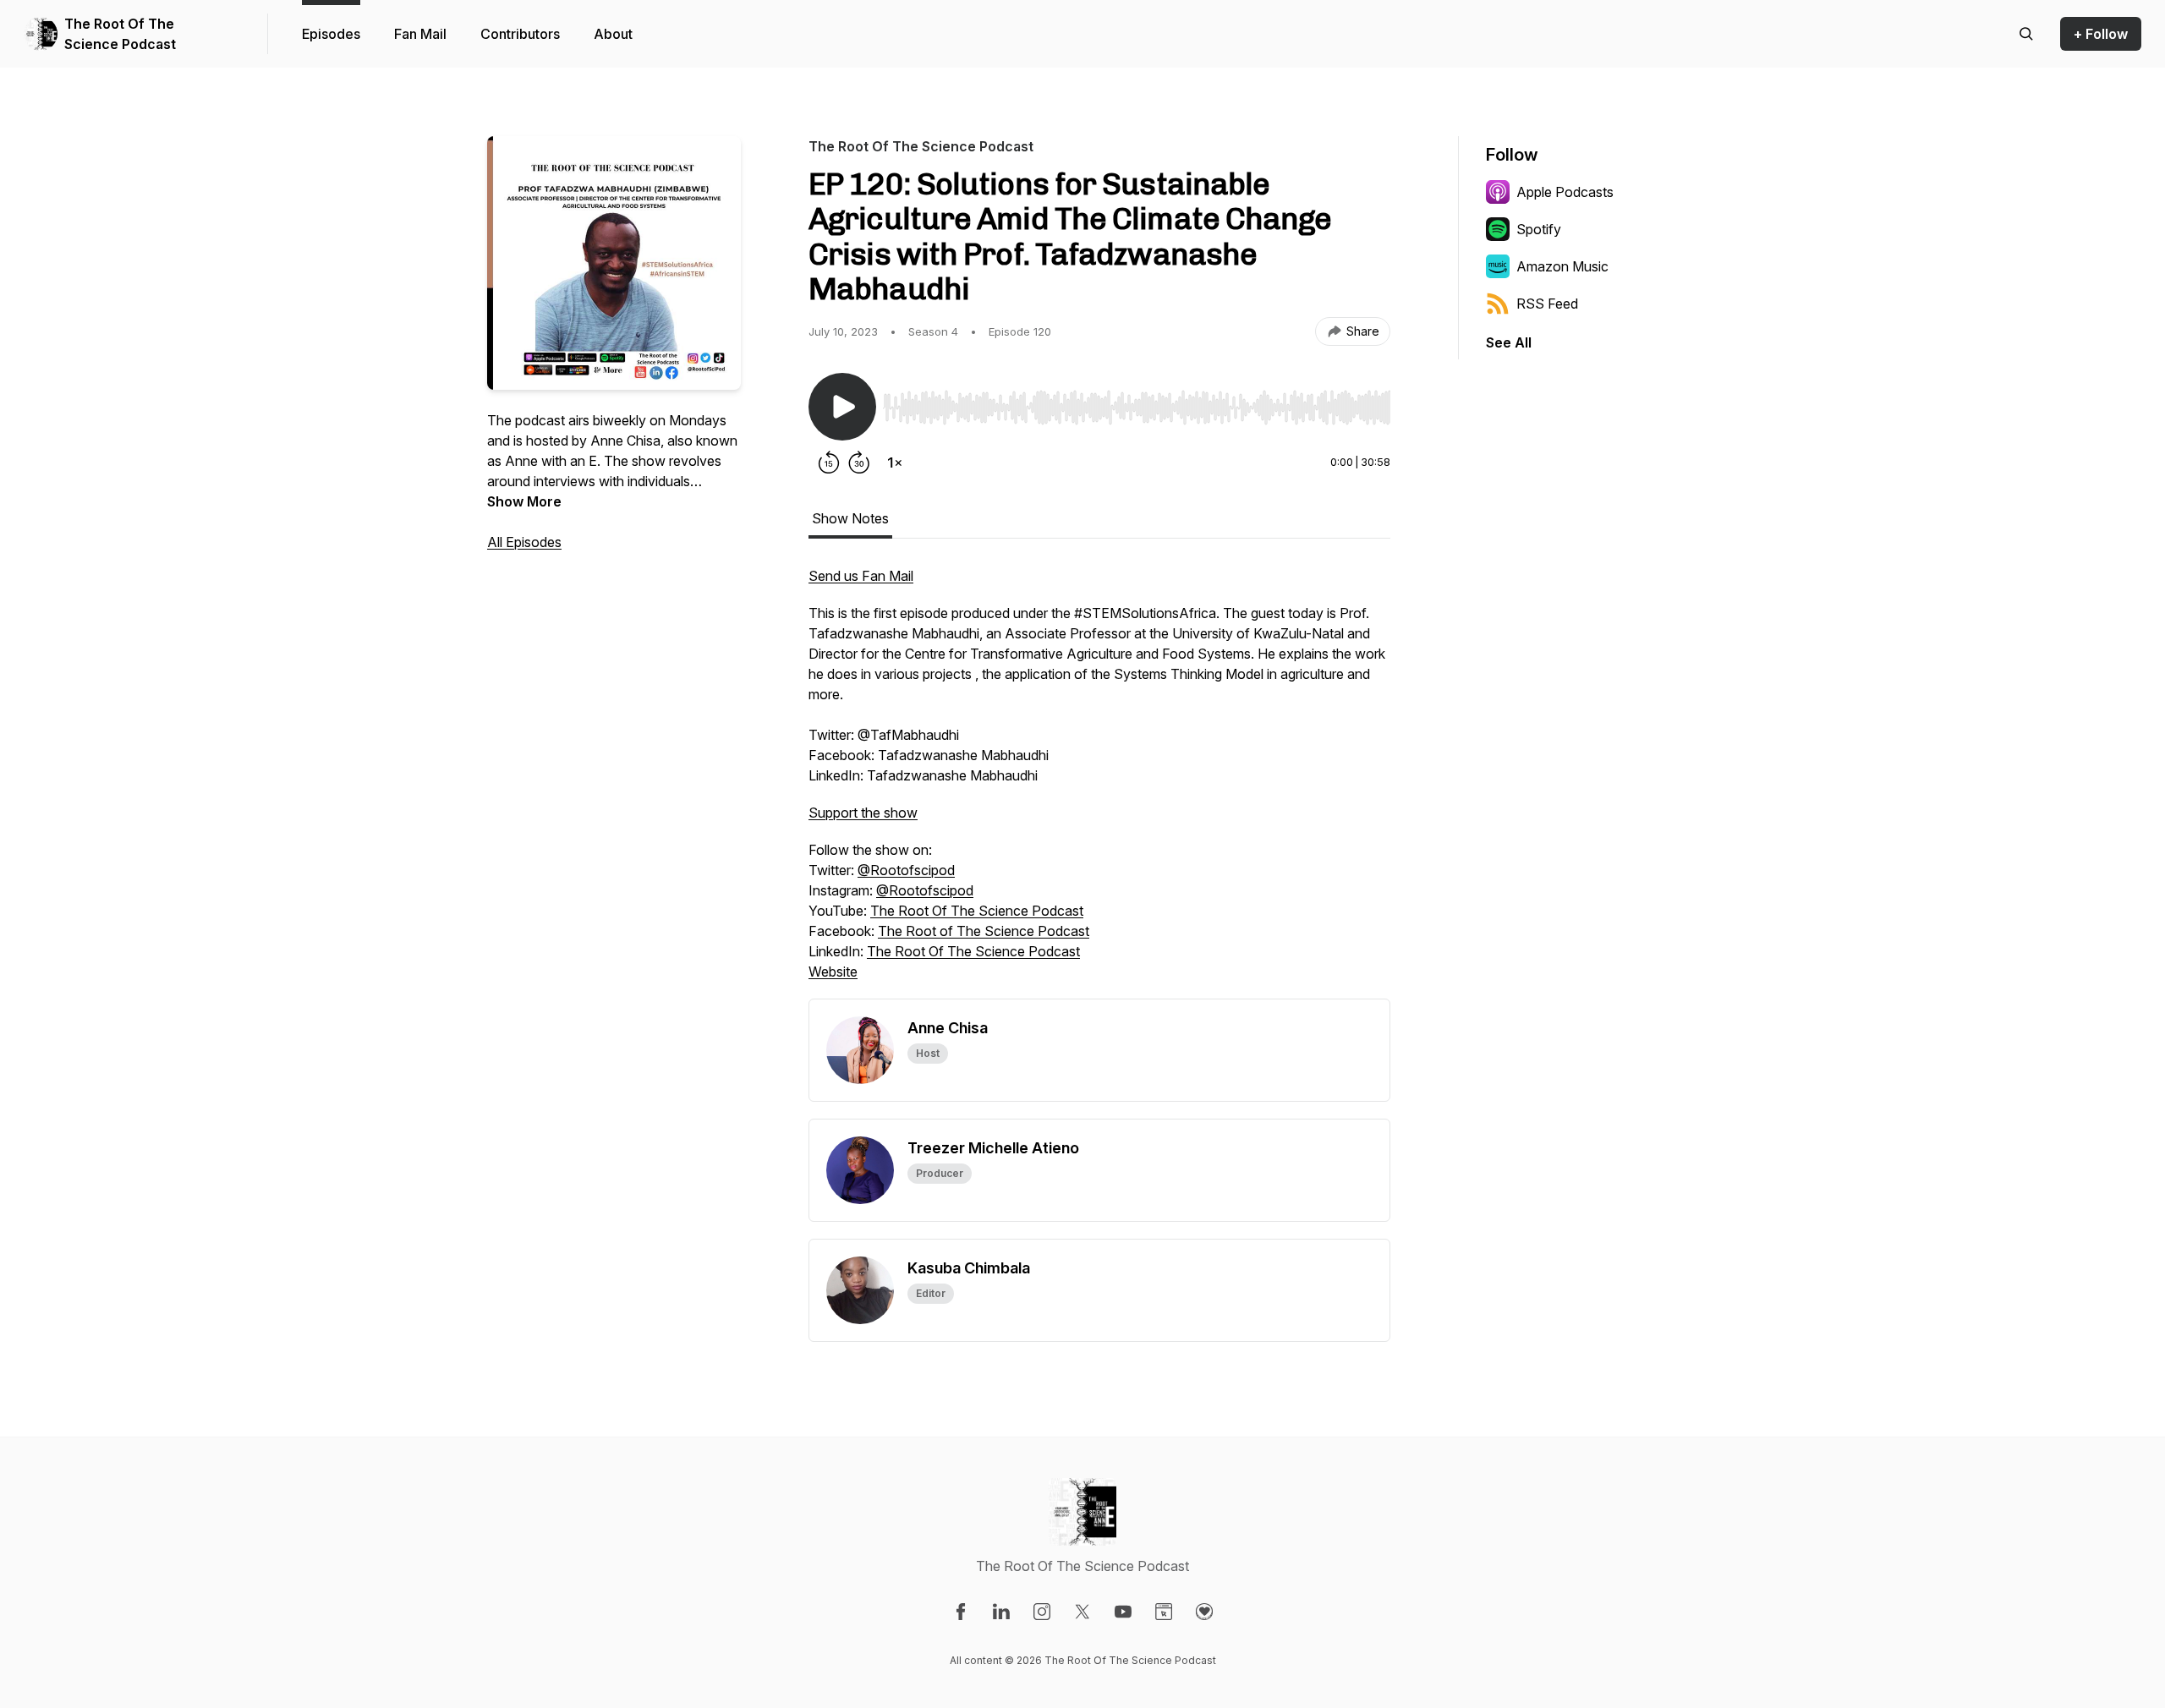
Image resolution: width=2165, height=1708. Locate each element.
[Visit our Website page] (1164, 1612)
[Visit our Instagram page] (1042, 1612)
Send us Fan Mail (861, 576)
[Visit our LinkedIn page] (1001, 1612)
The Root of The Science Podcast (984, 931)
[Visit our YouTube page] (1123, 1612)
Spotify (1539, 229)
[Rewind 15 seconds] (829, 463)
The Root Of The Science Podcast (120, 34)
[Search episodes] (2026, 34)
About (613, 34)
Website (833, 972)
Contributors (520, 34)
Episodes (331, 34)
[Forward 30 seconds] (859, 463)
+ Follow (2101, 34)
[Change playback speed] (895, 463)
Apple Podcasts (1565, 192)
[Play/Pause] (842, 407)
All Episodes (524, 542)
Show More (524, 501)
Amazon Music (1562, 266)
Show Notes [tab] (850, 518)
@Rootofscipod (906, 870)
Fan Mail (420, 34)
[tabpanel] (1099, 782)
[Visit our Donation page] (1204, 1612)
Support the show (863, 813)
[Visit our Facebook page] (961, 1612)
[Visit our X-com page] (1082, 1612)
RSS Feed (1547, 304)
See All (1509, 342)
